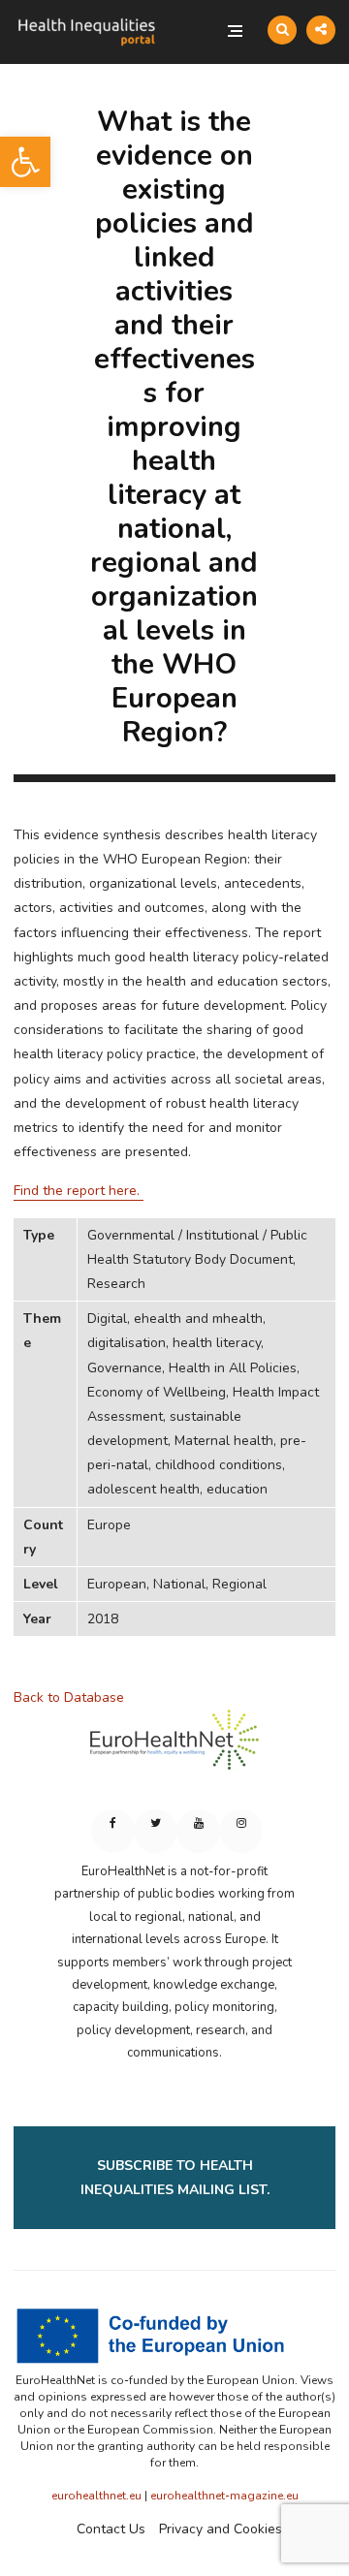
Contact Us (111, 2529)
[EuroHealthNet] (174, 1748)
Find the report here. (79, 1191)
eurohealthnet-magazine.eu (224, 2496)
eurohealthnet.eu (96, 2496)
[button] (25, 162)
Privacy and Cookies (221, 2529)
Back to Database (69, 1697)
